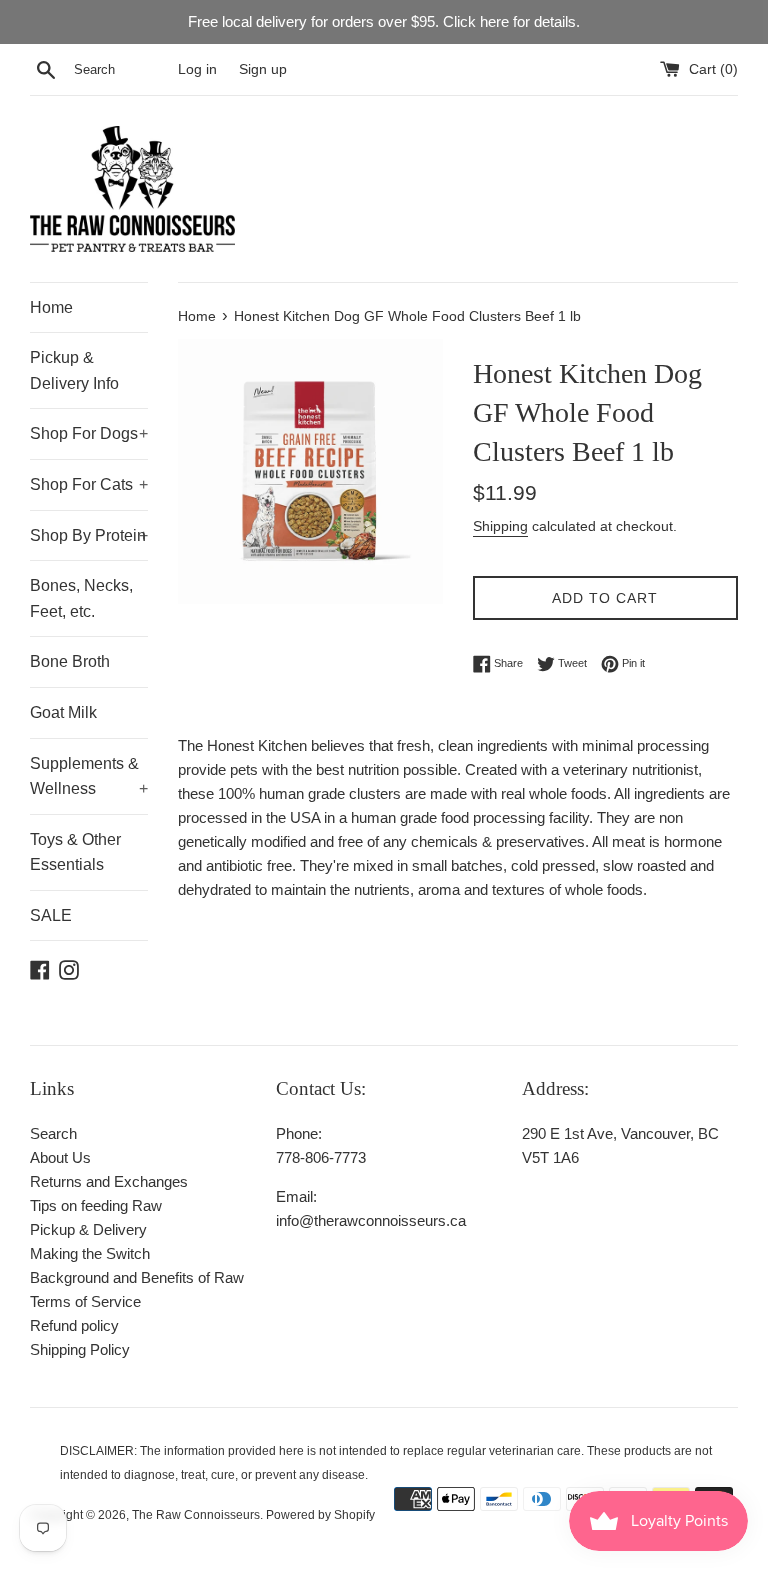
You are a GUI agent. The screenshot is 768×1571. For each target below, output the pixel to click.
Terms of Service (85, 1301)
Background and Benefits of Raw (137, 1277)
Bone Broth (70, 661)
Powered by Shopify (320, 1515)
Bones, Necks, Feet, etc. (81, 598)
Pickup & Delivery (88, 1229)
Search (53, 1133)
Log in (197, 69)
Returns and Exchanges (109, 1181)
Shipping (500, 526)
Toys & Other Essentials (75, 852)
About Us (60, 1157)
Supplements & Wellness (89, 776)
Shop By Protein (89, 535)
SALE (51, 915)
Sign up (263, 69)
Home (51, 307)
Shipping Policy (80, 1349)
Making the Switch (90, 1253)
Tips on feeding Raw (96, 1205)
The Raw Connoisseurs (196, 1515)
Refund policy (74, 1325)
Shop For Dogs (89, 433)
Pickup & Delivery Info (74, 370)
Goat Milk (63, 712)
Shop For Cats (89, 484)
